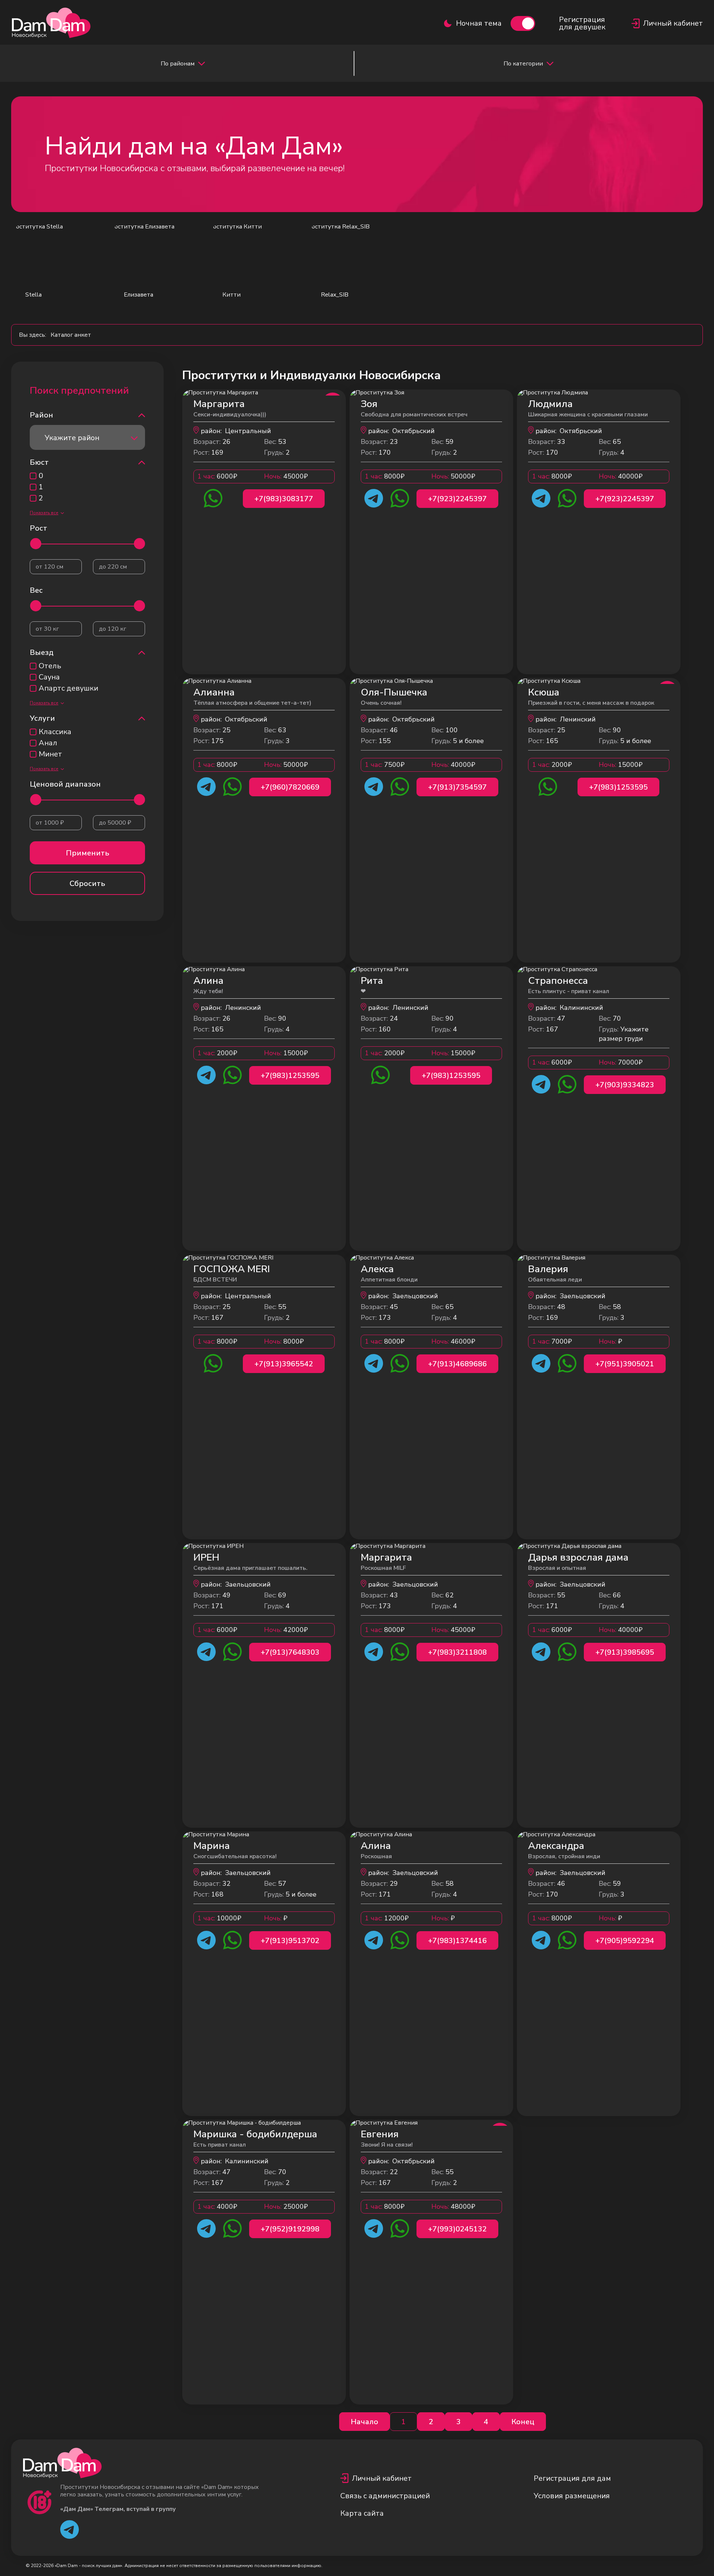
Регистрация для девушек (582, 23)
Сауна (49, 677)
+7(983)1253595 (618, 787)
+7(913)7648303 (290, 1652)
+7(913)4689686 (457, 1364)
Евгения (380, 2134)
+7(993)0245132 (457, 2229)
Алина (208, 981)
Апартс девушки (68, 688)
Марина (212, 1846)
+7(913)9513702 (290, 1941)
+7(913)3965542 (284, 1364)
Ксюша (544, 692)
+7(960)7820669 (290, 787)
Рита (372, 981)
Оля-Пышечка (394, 692)
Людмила (550, 404)
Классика (55, 732)
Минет (50, 754)
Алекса (377, 1269)
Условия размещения (572, 2496)
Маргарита (219, 404)
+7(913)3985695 (625, 1652)
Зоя (369, 404)
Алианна (214, 692)
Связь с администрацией (385, 2496)
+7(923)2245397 (457, 499)
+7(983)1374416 (457, 1941)
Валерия (548, 1269)
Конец (523, 2422)
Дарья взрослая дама (578, 1557)
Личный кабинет (382, 2478)
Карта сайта (362, 2513)
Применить (88, 853)
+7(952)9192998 (290, 2229)
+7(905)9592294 (625, 1941)
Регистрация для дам (572, 2478)
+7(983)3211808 (457, 1652)
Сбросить (87, 884)
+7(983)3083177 (284, 499)
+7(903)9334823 (625, 1085)
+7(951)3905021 (625, 1364)
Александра (556, 1846)
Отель (50, 666)
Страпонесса (558, 981)
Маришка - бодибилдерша (255, 2134)
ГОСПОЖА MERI (232, 1269)
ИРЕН (206, 1557)
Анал (48, 743)
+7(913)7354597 (457, 787)
